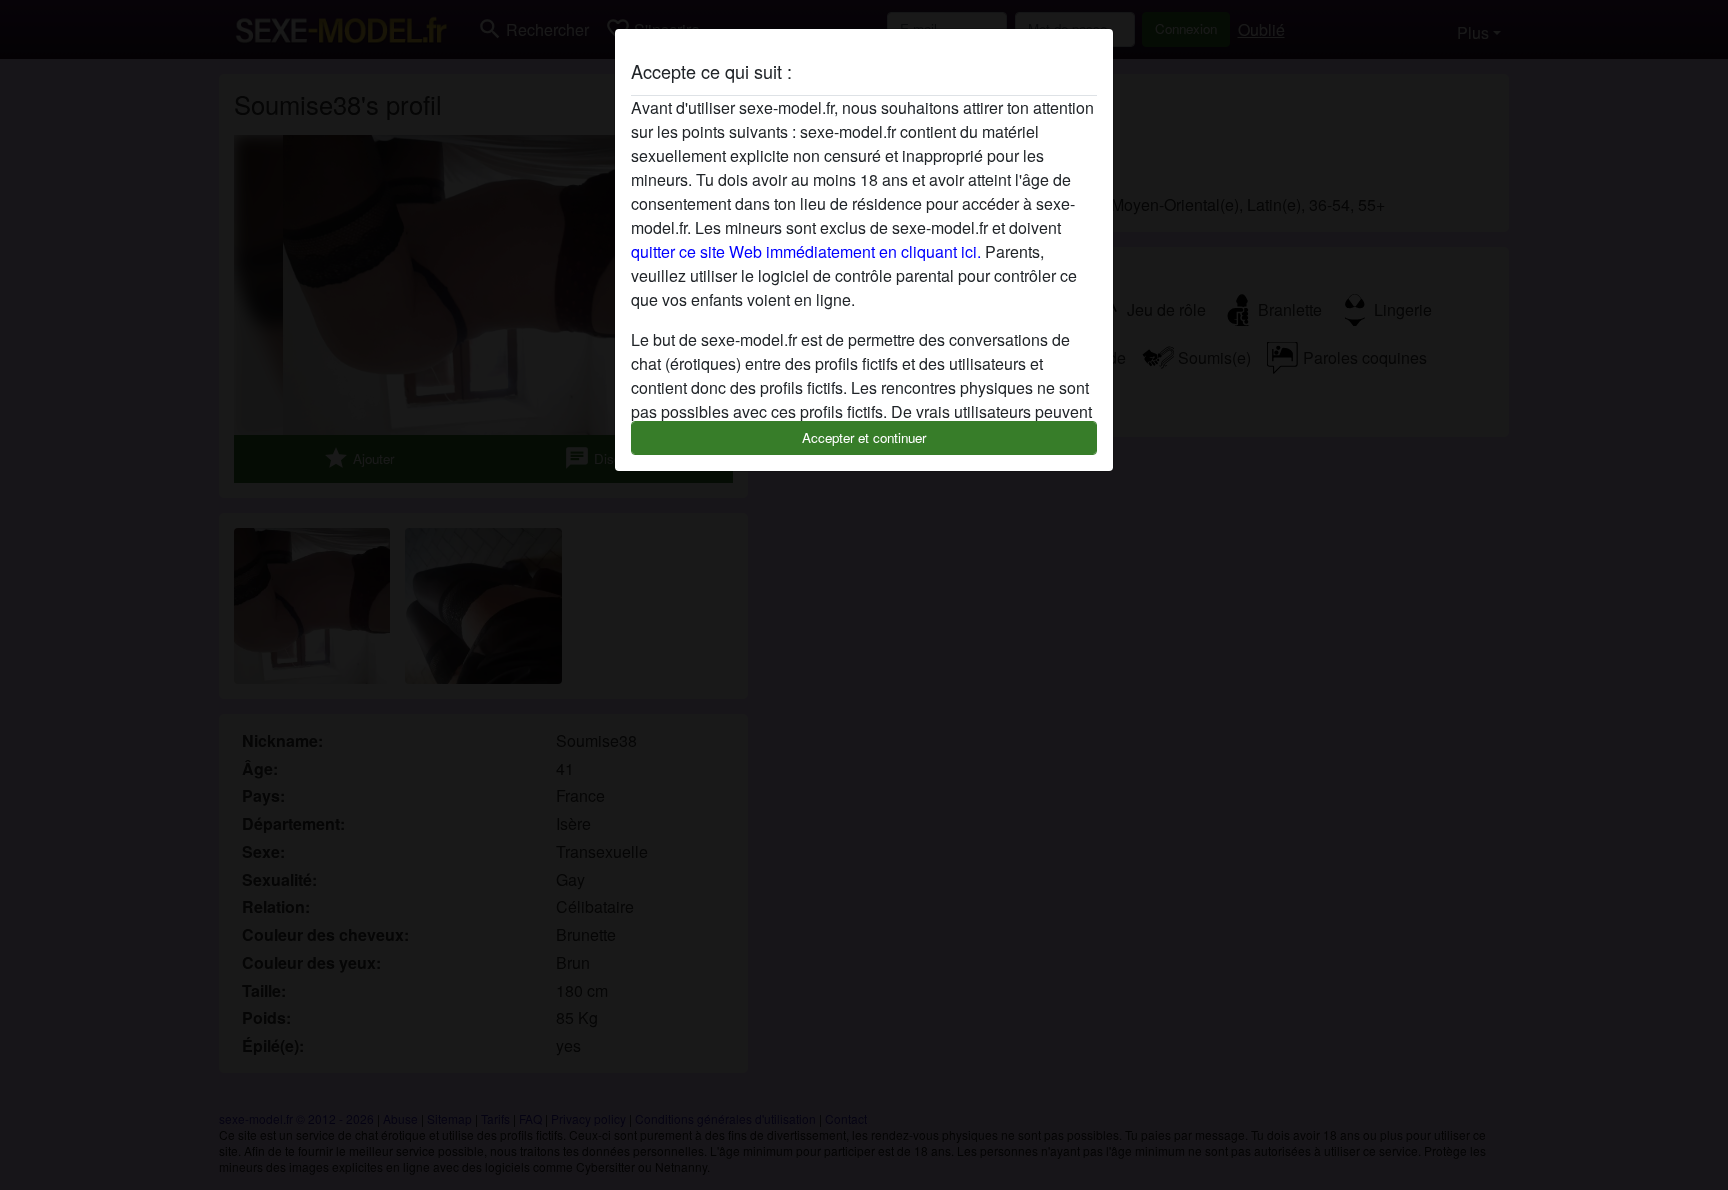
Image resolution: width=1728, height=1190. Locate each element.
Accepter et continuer (864, 437)
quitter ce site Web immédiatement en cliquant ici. (806, 251)
